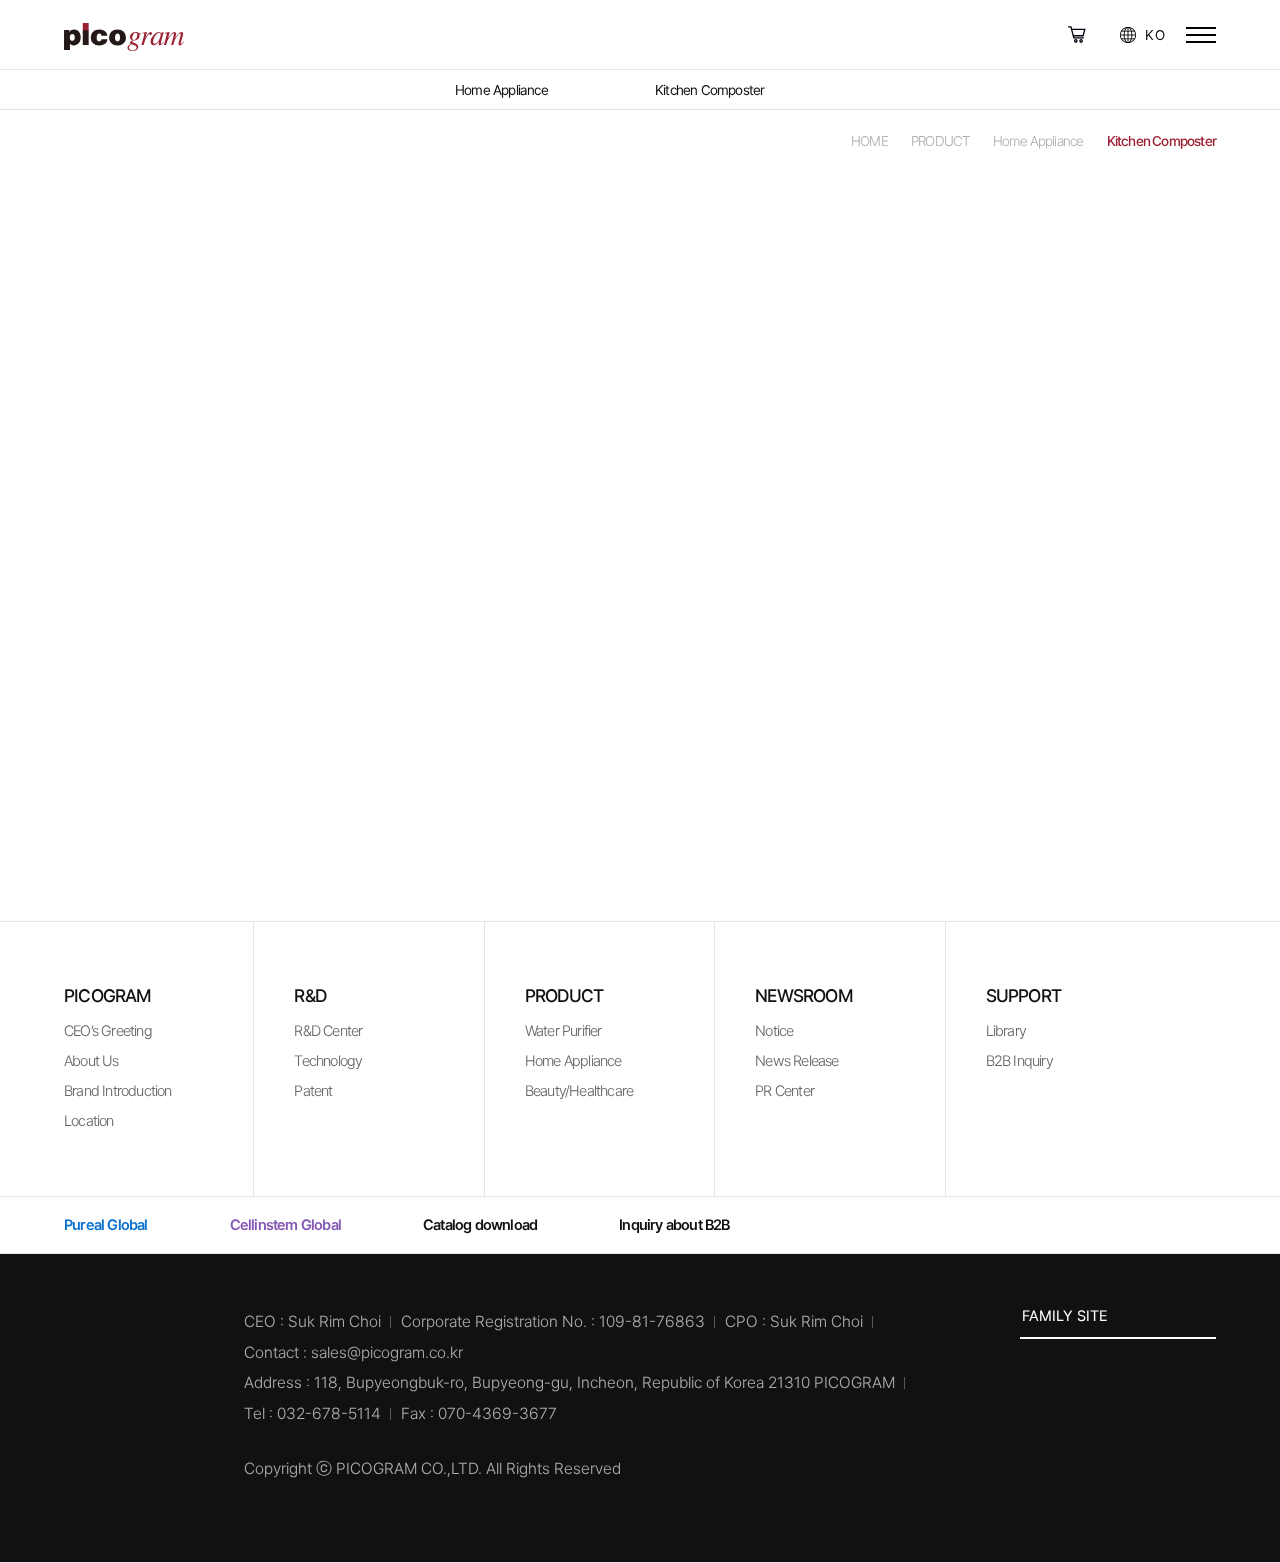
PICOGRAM (108, 995)
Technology (328, 1061)
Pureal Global (1082, 35)
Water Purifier (563, 1031)
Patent (313, 1091)
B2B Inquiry (1019, 1061)
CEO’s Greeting (108, 1031)
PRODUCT (564, 995)
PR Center (784, 1091)
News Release (796, 1061)
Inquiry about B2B (674, 1225)
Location (89, 1121)
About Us (91, 1061)
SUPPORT (1023, 995)
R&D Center (328, 1031)
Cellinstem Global (1107, 35)
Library (1006, 1031)
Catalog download (480, 1225)
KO (1155, 35)
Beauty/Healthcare (579, 1091)
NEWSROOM (804, 995)
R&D (310, 995)
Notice (774, 1031)
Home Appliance (573, 1061)
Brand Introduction (118, 1091)
